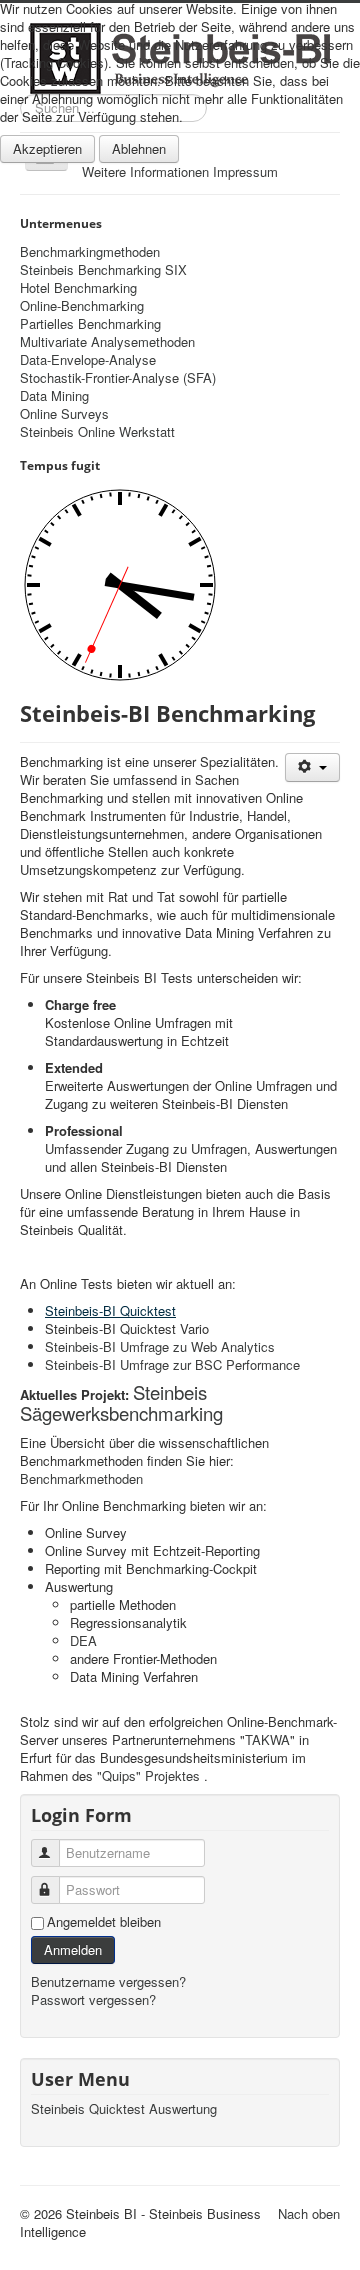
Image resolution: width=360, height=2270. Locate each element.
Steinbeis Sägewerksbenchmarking (121, 1402)
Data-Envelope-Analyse (88, 360)
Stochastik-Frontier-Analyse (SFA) (118, 378)
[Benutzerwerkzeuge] (312, 767)
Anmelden (73, 1949)
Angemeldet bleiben (104, 1922)
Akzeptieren (47, 148)
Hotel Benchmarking (78, 288)
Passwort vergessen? (93, 1999)
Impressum (245, 171)
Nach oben (309, 2213)
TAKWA (267, 1739)
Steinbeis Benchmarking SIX (103, 270)
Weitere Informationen (145, 171)
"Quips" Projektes (148, 1775)
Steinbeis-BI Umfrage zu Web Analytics (160, 1346)
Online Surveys (64, 414)
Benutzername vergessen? (108, 1981)
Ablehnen (139, 148)
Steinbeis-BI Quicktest (110, 1310)
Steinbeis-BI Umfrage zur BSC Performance (172, 1364)
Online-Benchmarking (82, 306)
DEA (83, 1640)
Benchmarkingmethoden (90, 252)
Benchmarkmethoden (81, 1478)
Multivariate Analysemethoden (107, 342)
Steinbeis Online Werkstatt (97, 432)
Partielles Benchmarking (90, 324)
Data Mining (54, 396)
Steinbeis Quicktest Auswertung (124, 2109)
